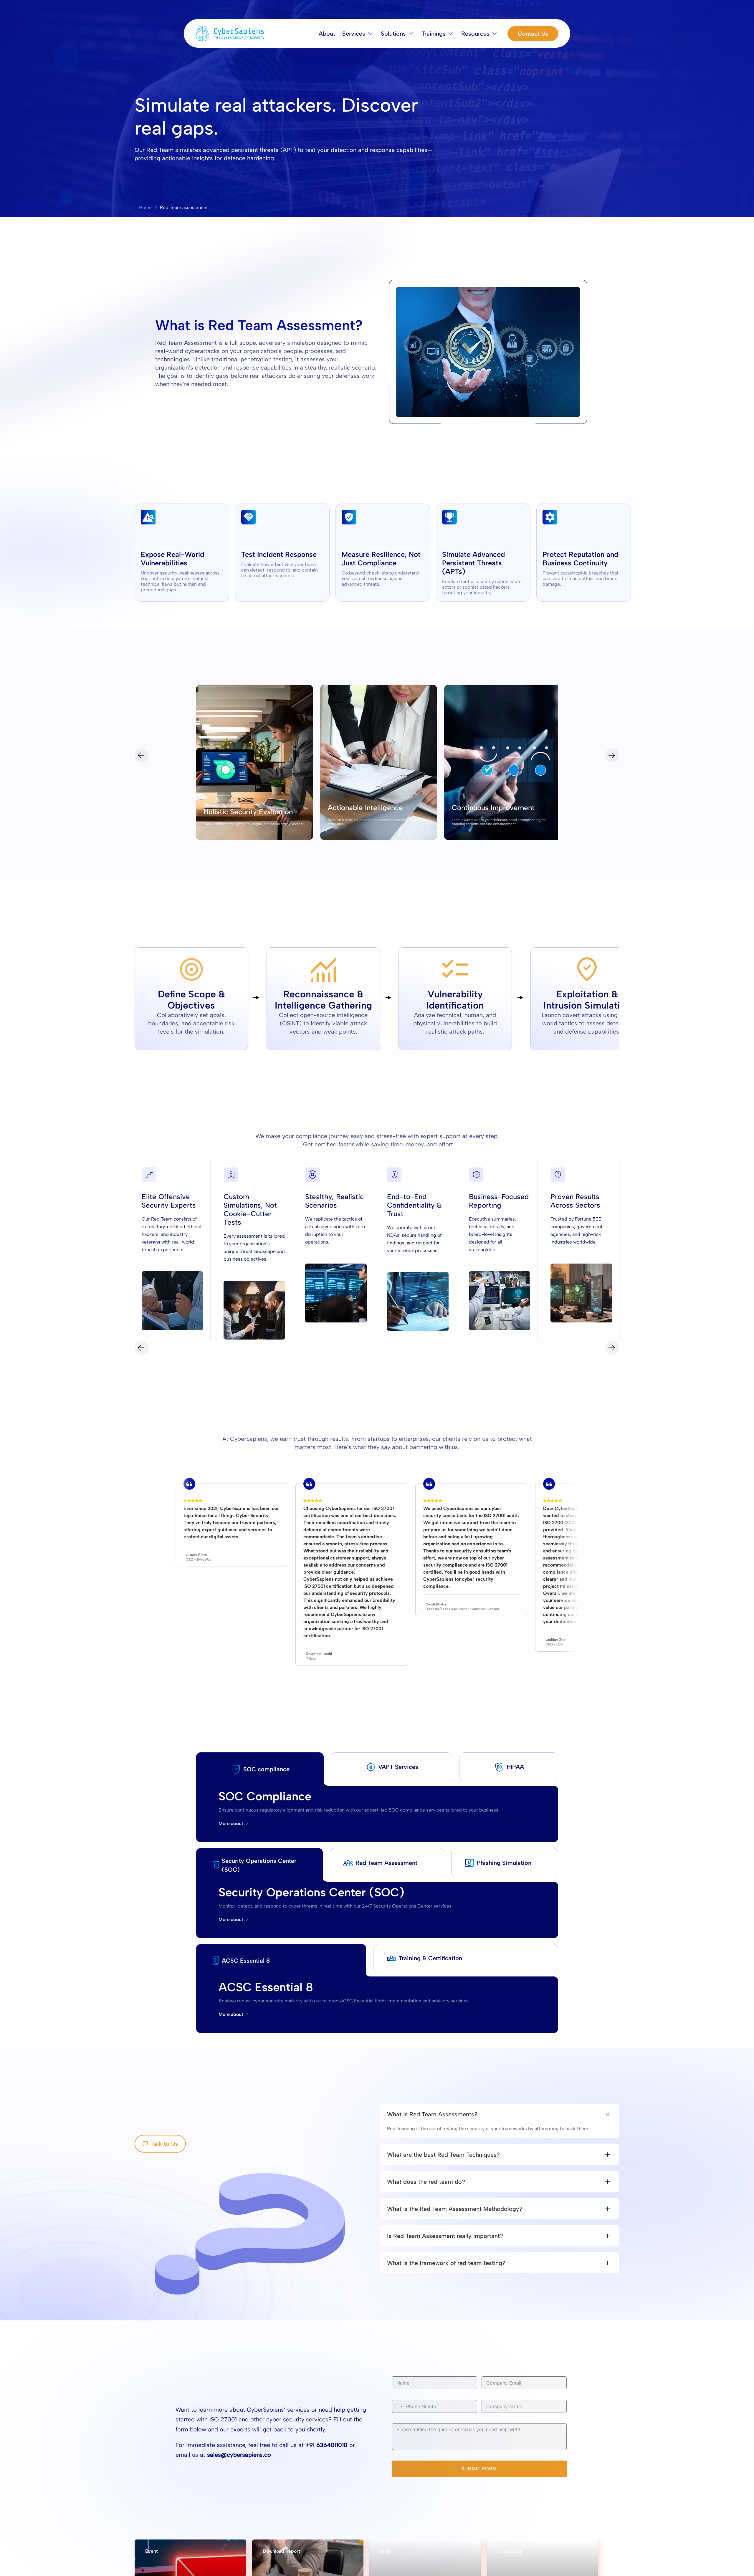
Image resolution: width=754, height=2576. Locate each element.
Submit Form (479, 2469)
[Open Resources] (495, 34)
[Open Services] (370, 34)
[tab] (260, 1769)
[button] (354, 34)
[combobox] (398, 2406)
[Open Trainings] (451, 34)
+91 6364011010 (326, 2445)
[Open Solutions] (411, 34)
